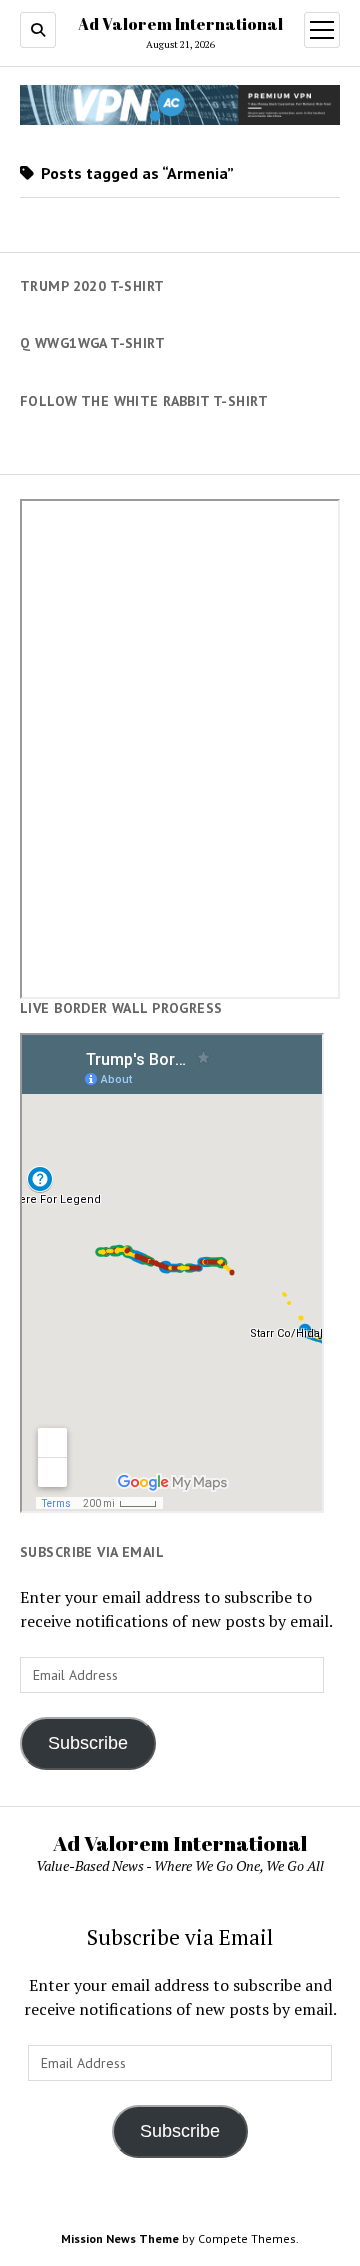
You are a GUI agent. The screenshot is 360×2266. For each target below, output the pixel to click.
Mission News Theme (120, 2238)
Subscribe (88, 1743)
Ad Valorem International (180, 24)
